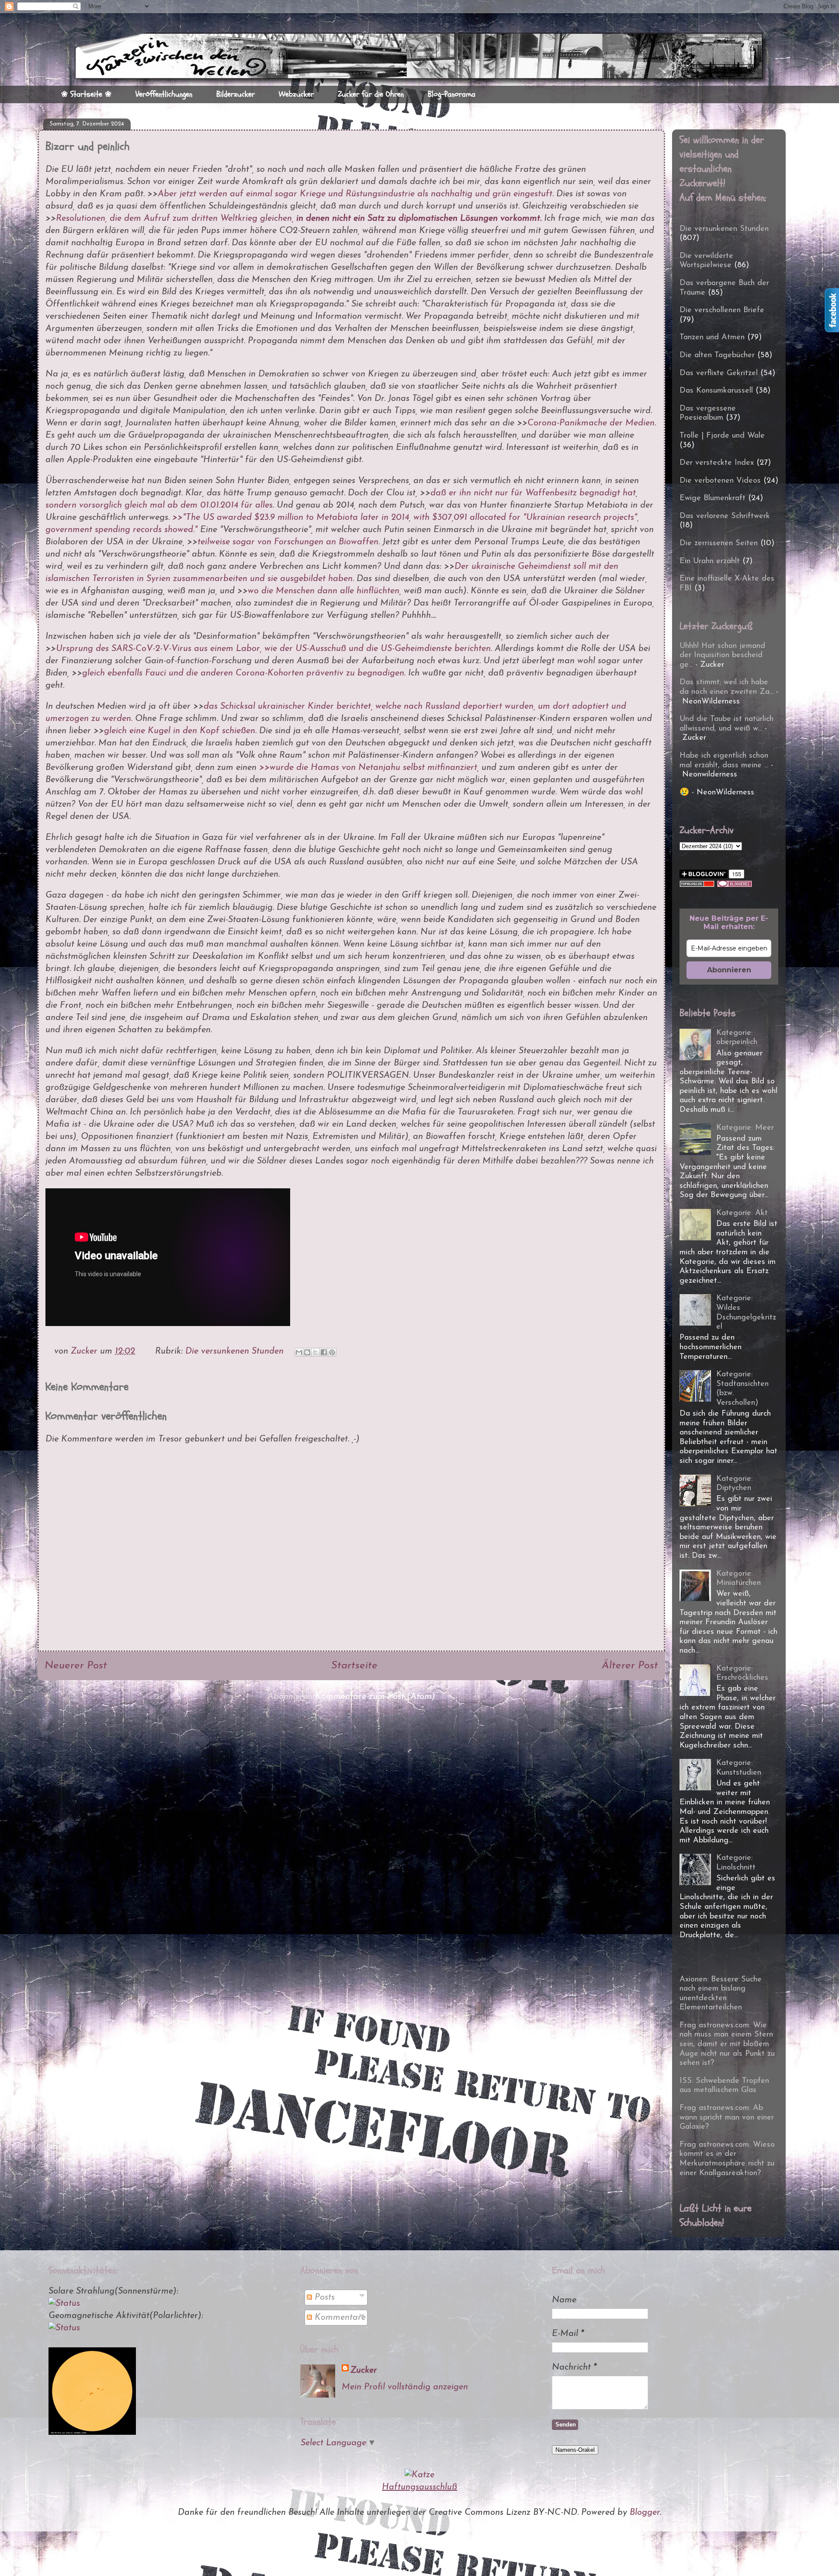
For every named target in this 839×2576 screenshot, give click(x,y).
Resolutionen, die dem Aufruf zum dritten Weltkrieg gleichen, (299, 219)
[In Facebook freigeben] (324, 1352)
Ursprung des (84, 649)
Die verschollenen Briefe (722, 310)
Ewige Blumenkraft (712, 498)
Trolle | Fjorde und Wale (722, 436)
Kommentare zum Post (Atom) (375, 1697)
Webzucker (296, 94)
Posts (323, 2298)
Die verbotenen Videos (720, 481)
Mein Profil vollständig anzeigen (405, 2387)
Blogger (645, 2513)
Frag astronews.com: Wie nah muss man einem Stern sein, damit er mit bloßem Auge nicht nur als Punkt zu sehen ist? (727, 2044)
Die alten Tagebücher (717, 355)
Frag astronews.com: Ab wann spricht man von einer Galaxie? (727, 2118)
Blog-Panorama (452, 94)
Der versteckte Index (717, 463)
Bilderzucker (236, 94)
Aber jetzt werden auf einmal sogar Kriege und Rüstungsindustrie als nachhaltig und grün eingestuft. (356, 194)
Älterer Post (630, 1666)
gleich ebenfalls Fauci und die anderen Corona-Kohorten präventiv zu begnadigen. (244, 673)
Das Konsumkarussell (716, 391)
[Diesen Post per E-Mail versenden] (299, 1352)
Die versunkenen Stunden (234, 1351)
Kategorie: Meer (745, 1128)
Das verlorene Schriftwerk (725, 516)
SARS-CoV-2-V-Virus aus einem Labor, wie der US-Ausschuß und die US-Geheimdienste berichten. (302, 649)
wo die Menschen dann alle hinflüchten (324, 591)
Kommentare (339, 2318)
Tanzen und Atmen (712, 338)
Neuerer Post (76, 1666)
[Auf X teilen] (315, 1352)
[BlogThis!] (307, 1352)
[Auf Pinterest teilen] (332, 1352)
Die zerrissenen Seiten (719, 543)
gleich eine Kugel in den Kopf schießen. (180, 731)
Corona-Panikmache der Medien (591, 423)
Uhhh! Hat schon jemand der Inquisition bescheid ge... (722, 656)
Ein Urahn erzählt (710, 561)
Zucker (364, 2371)
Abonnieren (729, 970)
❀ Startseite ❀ (86, 94)
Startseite (354, 1666)
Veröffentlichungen (164, 94)
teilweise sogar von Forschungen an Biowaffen (288, 542)
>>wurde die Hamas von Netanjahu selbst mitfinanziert (367, 768)
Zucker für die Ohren (371, 94)
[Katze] (419, 2475)
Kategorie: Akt (742, 1213)
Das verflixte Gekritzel (719, 373)
